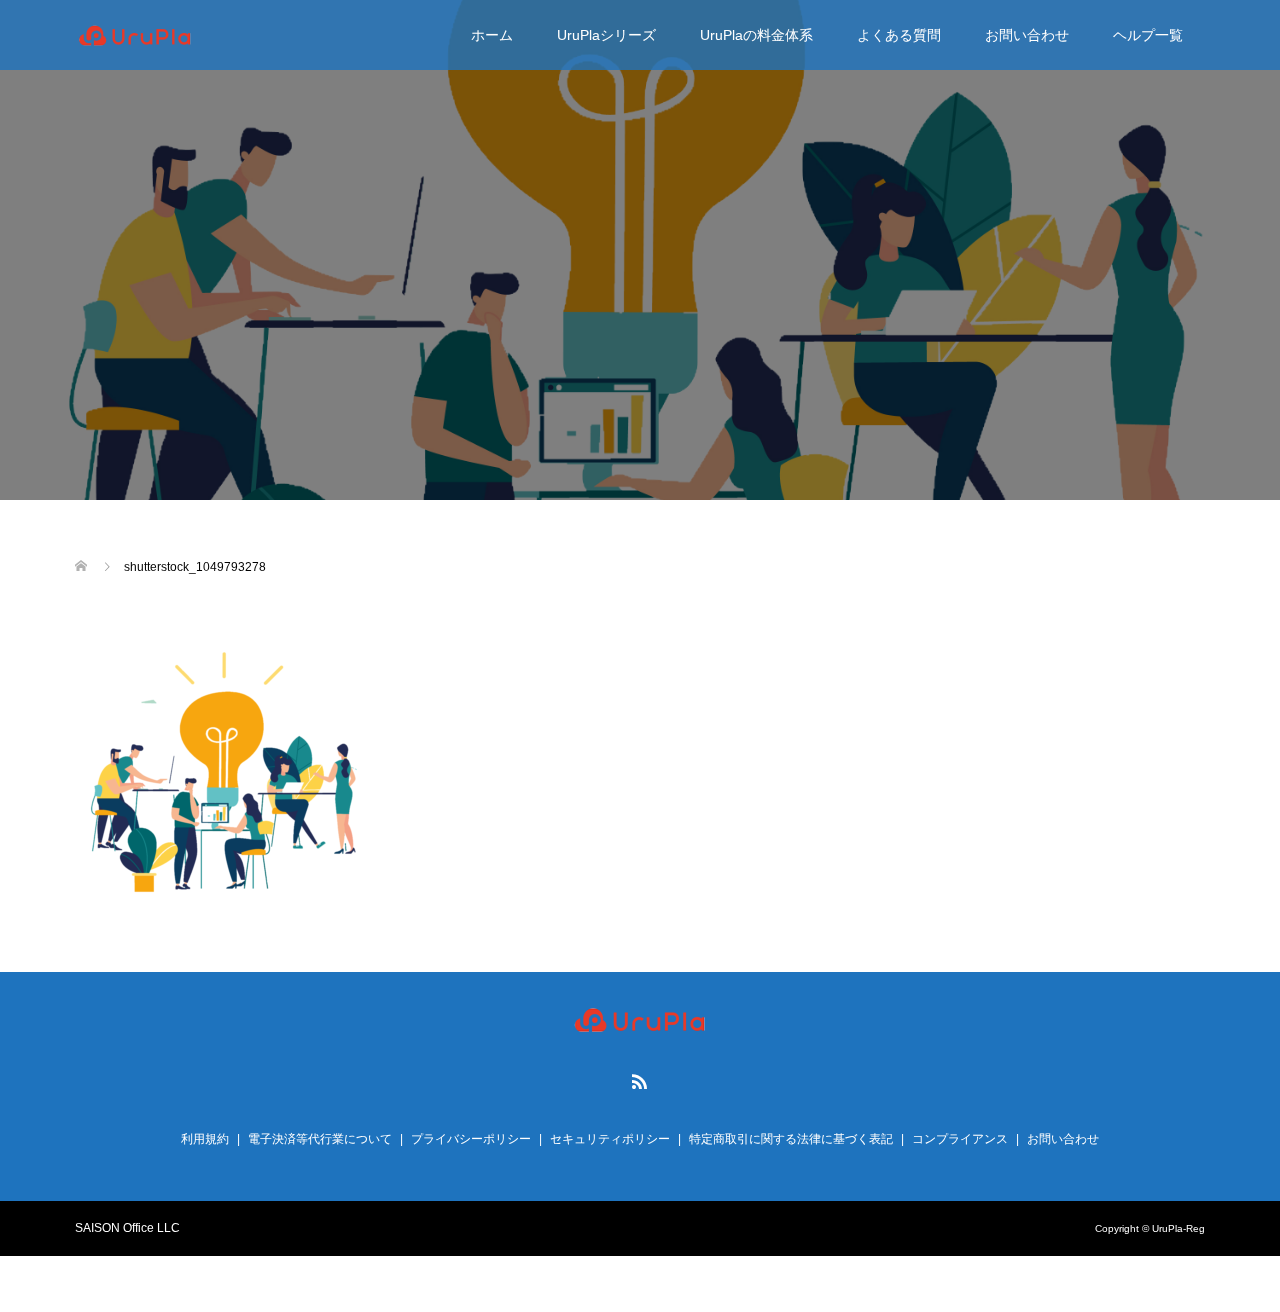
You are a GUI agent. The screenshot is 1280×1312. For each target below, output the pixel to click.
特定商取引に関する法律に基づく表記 (791, 1139)
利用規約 (205, 1139)
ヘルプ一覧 (1148, 35)
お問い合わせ (1027, 35)
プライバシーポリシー (471, 1139)
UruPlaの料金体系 (756, 35)
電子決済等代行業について (320, 1139)
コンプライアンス (960, 1139)
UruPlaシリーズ (606, 35)
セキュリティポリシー (610, 1139)
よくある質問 (899, 35)
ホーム (492, 35)
